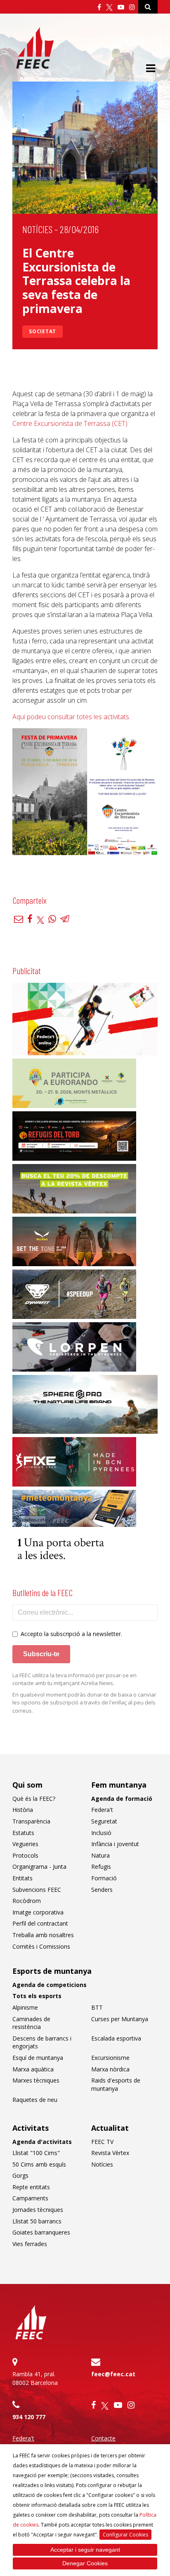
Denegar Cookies (85, 2563)
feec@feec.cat (113, 2374)
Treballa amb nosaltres (43, 1935)
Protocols (25, 1855)
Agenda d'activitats (42, 2142)
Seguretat (104, 1821)
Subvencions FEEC (37, 1890)
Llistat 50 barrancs (37, 2221)
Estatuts (23, 1833)
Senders (102, 1890)
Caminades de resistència (31, 2023)
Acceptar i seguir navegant (85, 2550)
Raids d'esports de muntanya (116, 2084)
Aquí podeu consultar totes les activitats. (71, 717)
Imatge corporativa (38, 1912)
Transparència (31, 1821)
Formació (104, 1878)
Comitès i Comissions (41, 1946)
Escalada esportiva (116, 2038)
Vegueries (25, 1844)
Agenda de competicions (50, 1985)
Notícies (37, 229)
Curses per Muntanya (120, 2019)
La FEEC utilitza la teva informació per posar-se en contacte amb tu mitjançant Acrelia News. (74, 1679)
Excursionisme (110, 2058)
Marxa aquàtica (33, 2069)
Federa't (102, 1810)
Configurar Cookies (125, 2535)
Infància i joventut (115, 1844)
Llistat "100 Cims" (36, 2153)
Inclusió (101, 1833)
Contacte (103, 2438)
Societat (42, 331)
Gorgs (20, 2175)
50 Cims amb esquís (39, 2164)
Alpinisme (25, 2007)
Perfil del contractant (40, 1923)
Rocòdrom (27, 1901)
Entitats (22, 1878)
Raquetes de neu (35, 2100)
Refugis (101, 1867)
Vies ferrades (30, 2244)
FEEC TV (102, 2142)
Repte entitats (31, 2187)
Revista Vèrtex (110, 2153)
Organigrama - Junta (39, 1867)
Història (23, 1810)
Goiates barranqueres (41, 2232)
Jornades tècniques (38, 2210)
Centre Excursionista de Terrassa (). (71, 423)
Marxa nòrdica (110, 2069)
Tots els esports (37, 1996)
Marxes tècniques (36, 2080)
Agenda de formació (122, 1799)
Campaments (30, 2198)
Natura (100, 1855)
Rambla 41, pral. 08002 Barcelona (35, 2378)
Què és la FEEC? (34, 1799)
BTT (97, 2007)
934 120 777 (29, 2417)
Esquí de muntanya (38, 2058)
